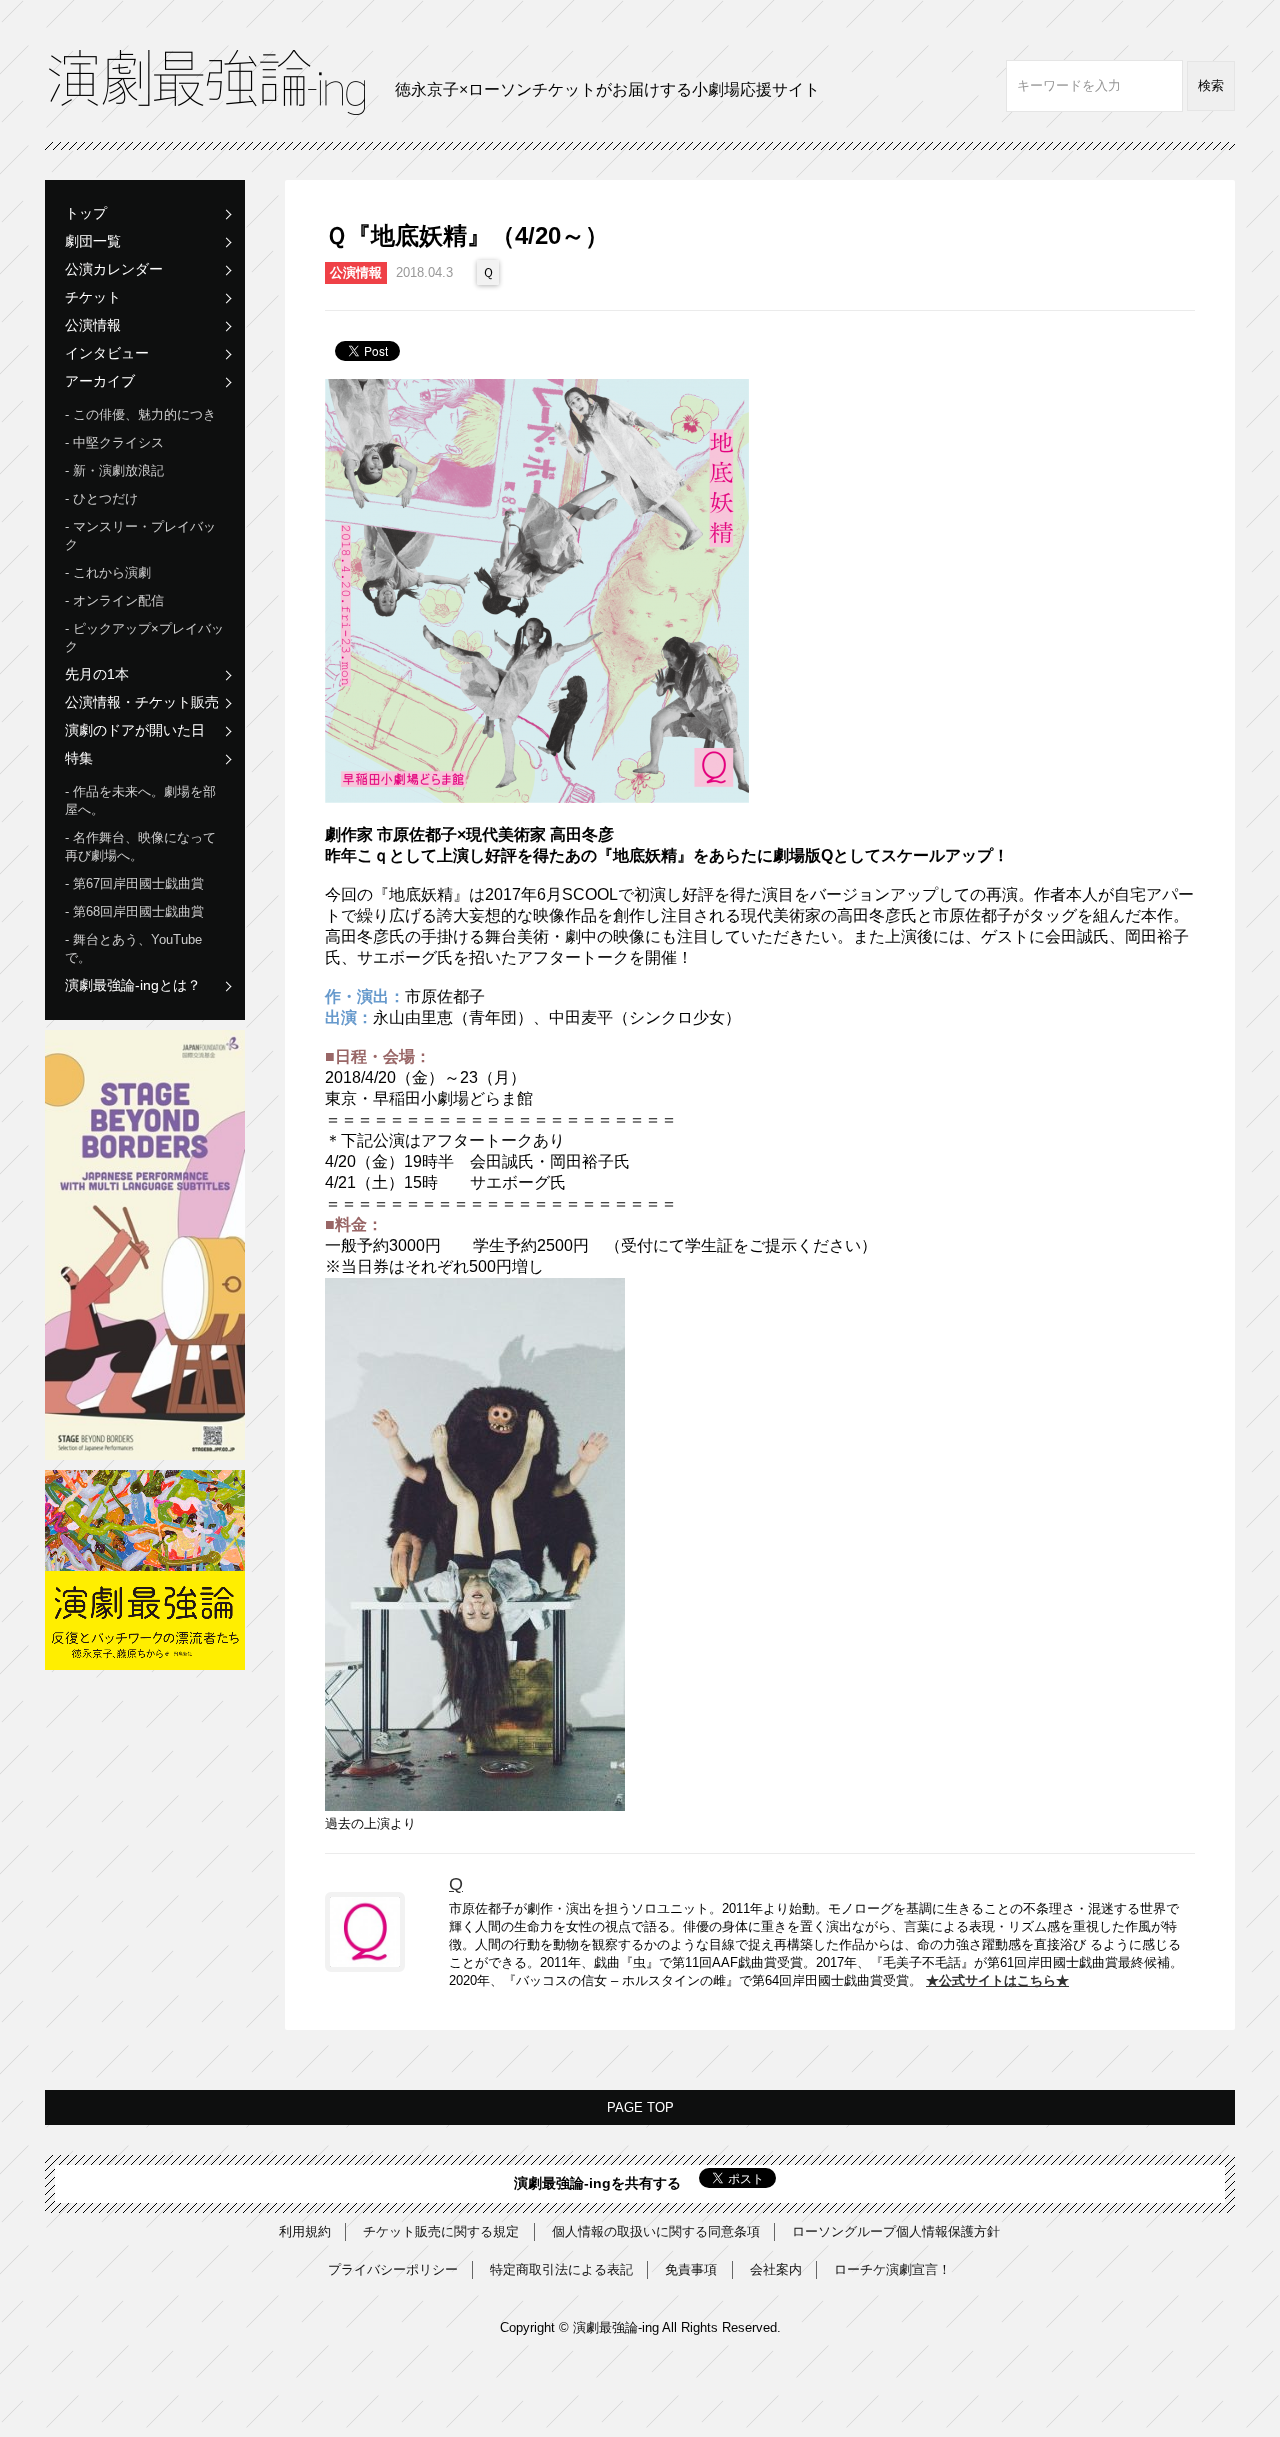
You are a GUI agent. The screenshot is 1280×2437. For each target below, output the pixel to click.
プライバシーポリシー (393, 2269)
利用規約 (305, 2231)
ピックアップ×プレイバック (144, 637)
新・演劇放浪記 (118, 470)
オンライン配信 (118, 600)
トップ (86, 213)
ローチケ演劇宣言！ (892, 2269)
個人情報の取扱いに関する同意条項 (656, 2231)
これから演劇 (112, 572)
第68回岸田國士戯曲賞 (138, 911)
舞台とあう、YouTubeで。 (133, 948)
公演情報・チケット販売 (142, 702)
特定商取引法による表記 (561, 2269)
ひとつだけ (105, 498)
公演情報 (93, 325)
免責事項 (691, 2269)
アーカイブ (100, 381)
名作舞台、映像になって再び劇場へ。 (140, 846)
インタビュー (107, 353)
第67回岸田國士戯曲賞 (138, 883)
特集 (79, 758)
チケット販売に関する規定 (441, 2231)
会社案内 (776, 2269)
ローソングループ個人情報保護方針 (896, 2231)
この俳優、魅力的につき (144, 414)
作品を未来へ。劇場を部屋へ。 (140, 800)
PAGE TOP (640, 2107)
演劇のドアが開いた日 (135, 730)
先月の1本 (97, 674)
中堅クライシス (118, 442)
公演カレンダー (114, 269)
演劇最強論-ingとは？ (133, 985)
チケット (93, 297)
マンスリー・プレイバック (140, 535)
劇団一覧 (93, 241)
